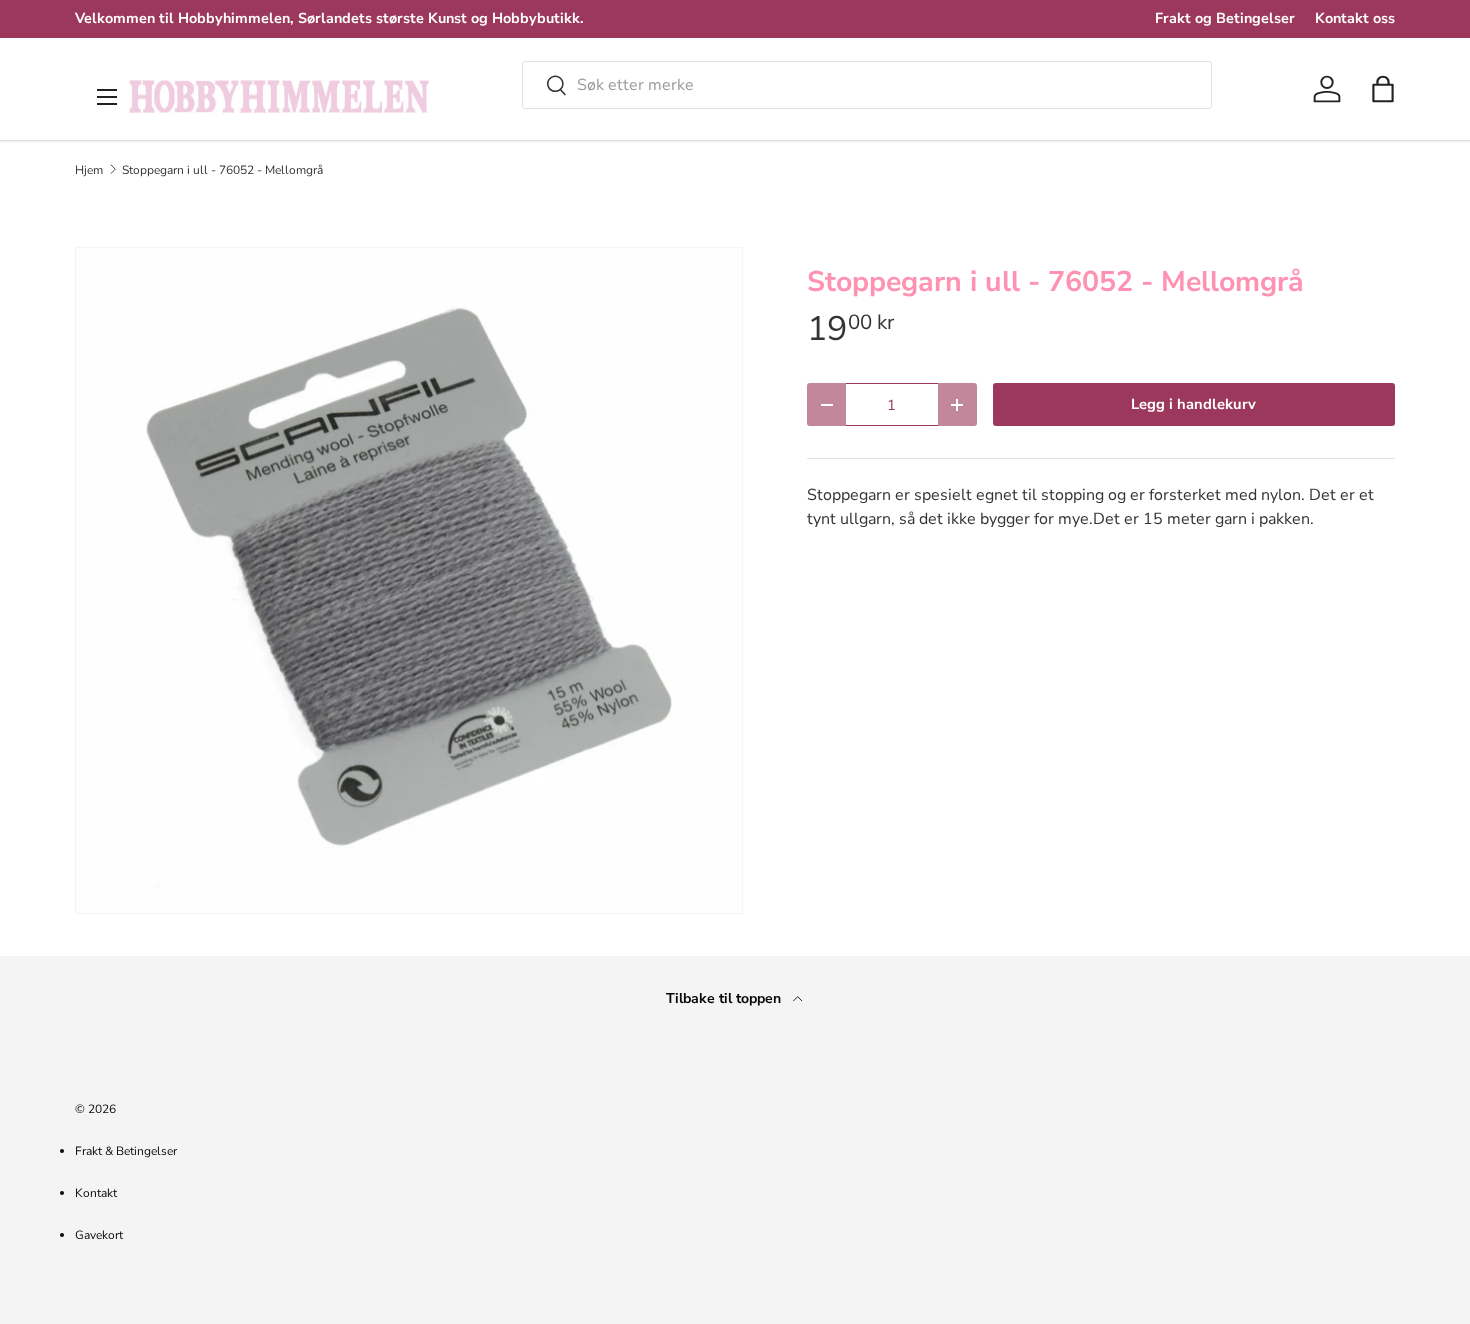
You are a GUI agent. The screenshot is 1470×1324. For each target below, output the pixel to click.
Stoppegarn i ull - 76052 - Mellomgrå (222, 170)
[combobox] (867, 85)
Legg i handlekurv (1193, 404)
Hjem (89, 170)
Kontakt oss (1355, 18)
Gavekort (99, 1235)
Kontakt (96, 1193)
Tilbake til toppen (725, 998)
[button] (1383, 89)
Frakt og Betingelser (1225, 18)
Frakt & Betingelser (126, 1151)
